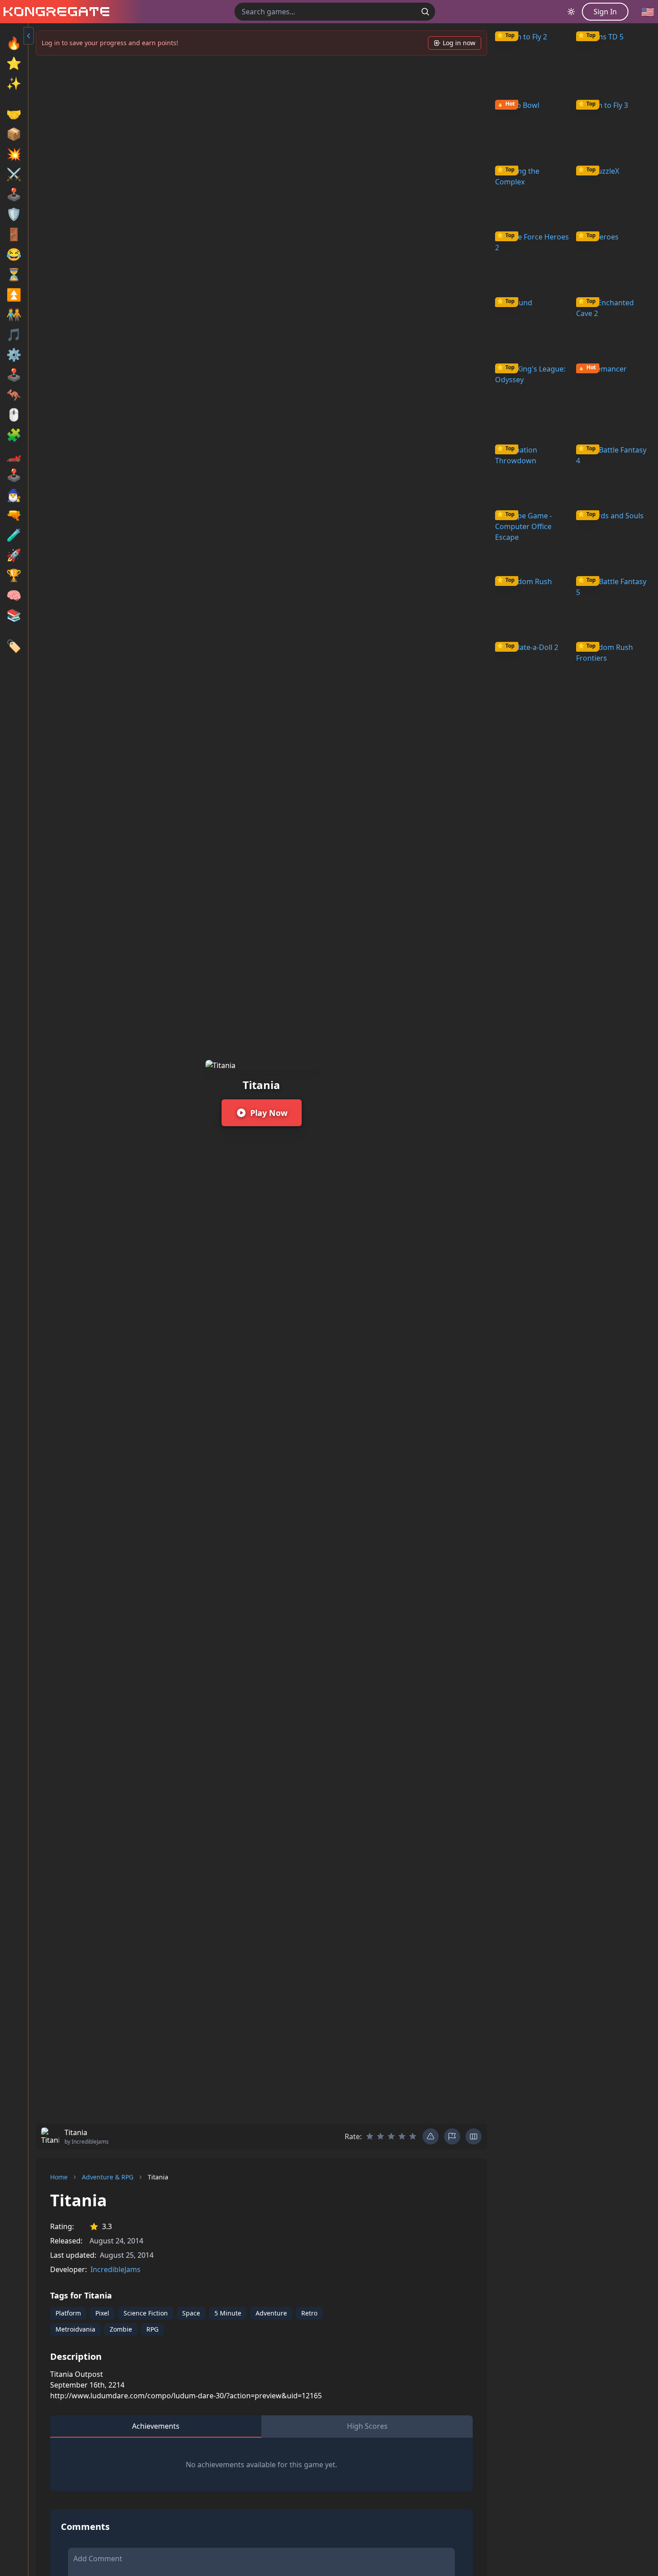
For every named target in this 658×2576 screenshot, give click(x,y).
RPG (152, 2329)
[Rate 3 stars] (391, 2136)
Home (59, 2177)
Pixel (102, 2313)
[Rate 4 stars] (402, 2136)
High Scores (367, 2426)
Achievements (156, 2426)
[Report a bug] (431, 2136)
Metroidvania (75, 2329)
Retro (309, 2313)
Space (191, 2313)
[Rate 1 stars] (370, 2136)
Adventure (271, 2313)
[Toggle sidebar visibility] (29, 36)
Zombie (121, 2329)
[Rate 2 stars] (380, 2136)
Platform (68, 2313)
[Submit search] (425, 12)
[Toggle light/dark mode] (571, 12)
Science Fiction (146, 2313)
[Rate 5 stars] (413, 2136)
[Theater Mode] (474, 2136)
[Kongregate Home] (55, 12)
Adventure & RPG (108, 2177)
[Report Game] (452, 2136)
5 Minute (228, 2313)
